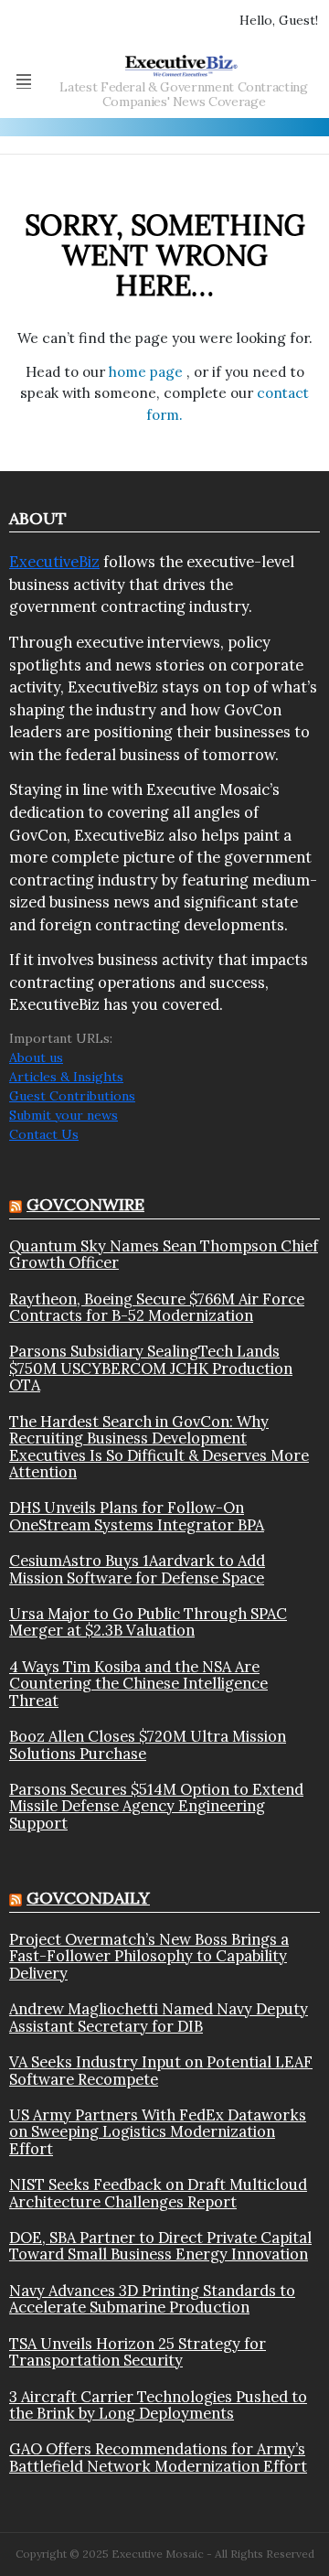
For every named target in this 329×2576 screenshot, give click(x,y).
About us (36, 1057)
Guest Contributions (72, 1096)
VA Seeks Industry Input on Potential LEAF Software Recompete (161, 2071)
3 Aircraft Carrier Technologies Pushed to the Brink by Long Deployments (158, 2405)
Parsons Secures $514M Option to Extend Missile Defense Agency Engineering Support (156, 1806)
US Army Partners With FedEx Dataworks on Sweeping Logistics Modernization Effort (158, 2132)
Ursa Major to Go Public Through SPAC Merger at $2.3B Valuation (148, 1622)
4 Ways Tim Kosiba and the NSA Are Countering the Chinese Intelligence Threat (138, 1684)
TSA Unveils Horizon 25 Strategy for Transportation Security (138, 2352)
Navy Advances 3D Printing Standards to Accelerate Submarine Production (152, 2299)
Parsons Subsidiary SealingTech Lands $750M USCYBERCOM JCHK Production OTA (151, 1368)
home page (148, 372)
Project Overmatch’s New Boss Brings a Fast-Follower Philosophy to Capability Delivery (149, 1956)
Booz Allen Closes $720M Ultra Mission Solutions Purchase (148, 1745)
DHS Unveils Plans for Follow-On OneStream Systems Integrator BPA (137, 1516)
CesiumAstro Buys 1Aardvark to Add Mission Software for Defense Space (137, 1569)
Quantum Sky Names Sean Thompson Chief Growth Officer (164, 1255)
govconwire (85, 1204)
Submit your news (64, 1115)
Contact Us (44, 1134)
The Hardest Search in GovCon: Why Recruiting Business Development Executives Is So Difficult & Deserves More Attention (159, 1447)
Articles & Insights (66, 1077)
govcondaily (88, 1898)
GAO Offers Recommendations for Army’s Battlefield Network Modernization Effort (158, 2458)
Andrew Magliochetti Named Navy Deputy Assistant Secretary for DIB (159, 2018)
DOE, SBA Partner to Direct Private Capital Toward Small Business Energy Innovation (160, 2246)
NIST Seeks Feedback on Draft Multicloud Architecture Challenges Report (158, 2193)
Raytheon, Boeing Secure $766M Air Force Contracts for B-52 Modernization (157, 1308)
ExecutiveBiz (54, 562)
